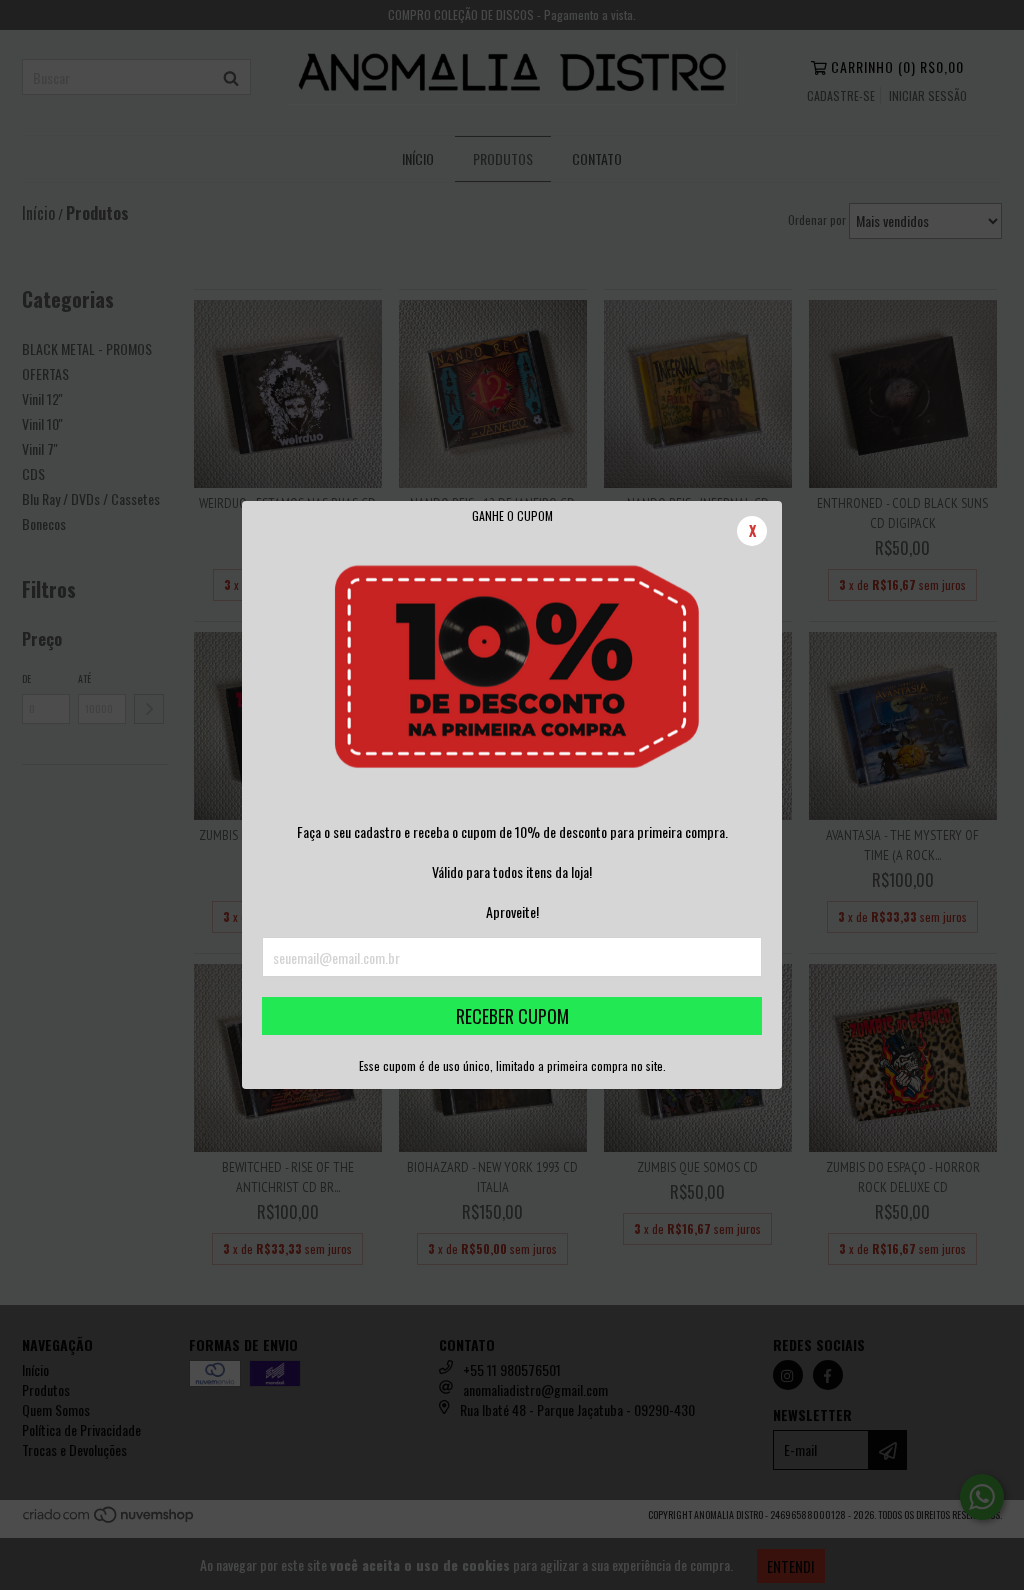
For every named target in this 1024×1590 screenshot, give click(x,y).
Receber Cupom (512, 1016)
